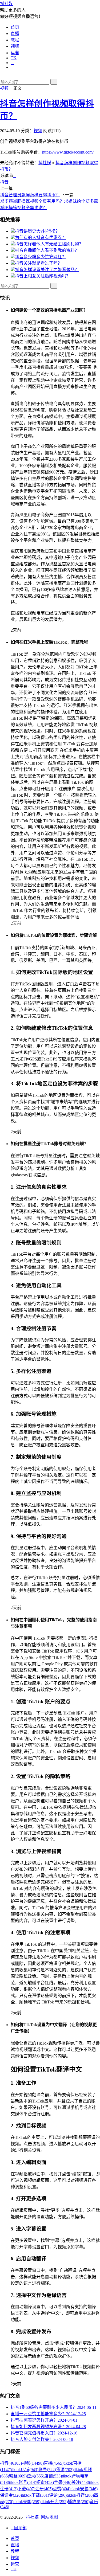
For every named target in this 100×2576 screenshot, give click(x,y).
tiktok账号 (23, 2482)
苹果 (63, 2482)
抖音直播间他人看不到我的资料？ (47, 250)
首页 (15, 27)
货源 (65, 2470)
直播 (15, 34)
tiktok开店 (54, 2502)
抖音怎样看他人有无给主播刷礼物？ (49, 244)
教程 (15, 40)
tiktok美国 (27, 2502)
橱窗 (45, 2482)
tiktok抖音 (80, 2495)
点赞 (62, 2489)
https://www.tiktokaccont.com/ (68, 152)
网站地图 (49, 2517)
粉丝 (18, 2476)
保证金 (11, 2495)
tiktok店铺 (25, 2470)
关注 (80, 2482)
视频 (15, 46)
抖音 (4, 182)
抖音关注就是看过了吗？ (38, 263)
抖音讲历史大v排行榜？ (37, 231)
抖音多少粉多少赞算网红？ (41, 257)
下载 (26, 2489)
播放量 (79, 2502)
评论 (58, 2495)
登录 (35, 2476)
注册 (44, 2489)
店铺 (53, 2476)
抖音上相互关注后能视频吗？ (43, 276)
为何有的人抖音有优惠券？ (41, 238)
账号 (47, 2470)
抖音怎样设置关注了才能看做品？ (47, 270)
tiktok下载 (35, 2495)
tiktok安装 (84, 2489)
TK (14, 58)
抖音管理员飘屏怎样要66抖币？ (30, 195)
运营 (15, 53)
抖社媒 (6, 4)
